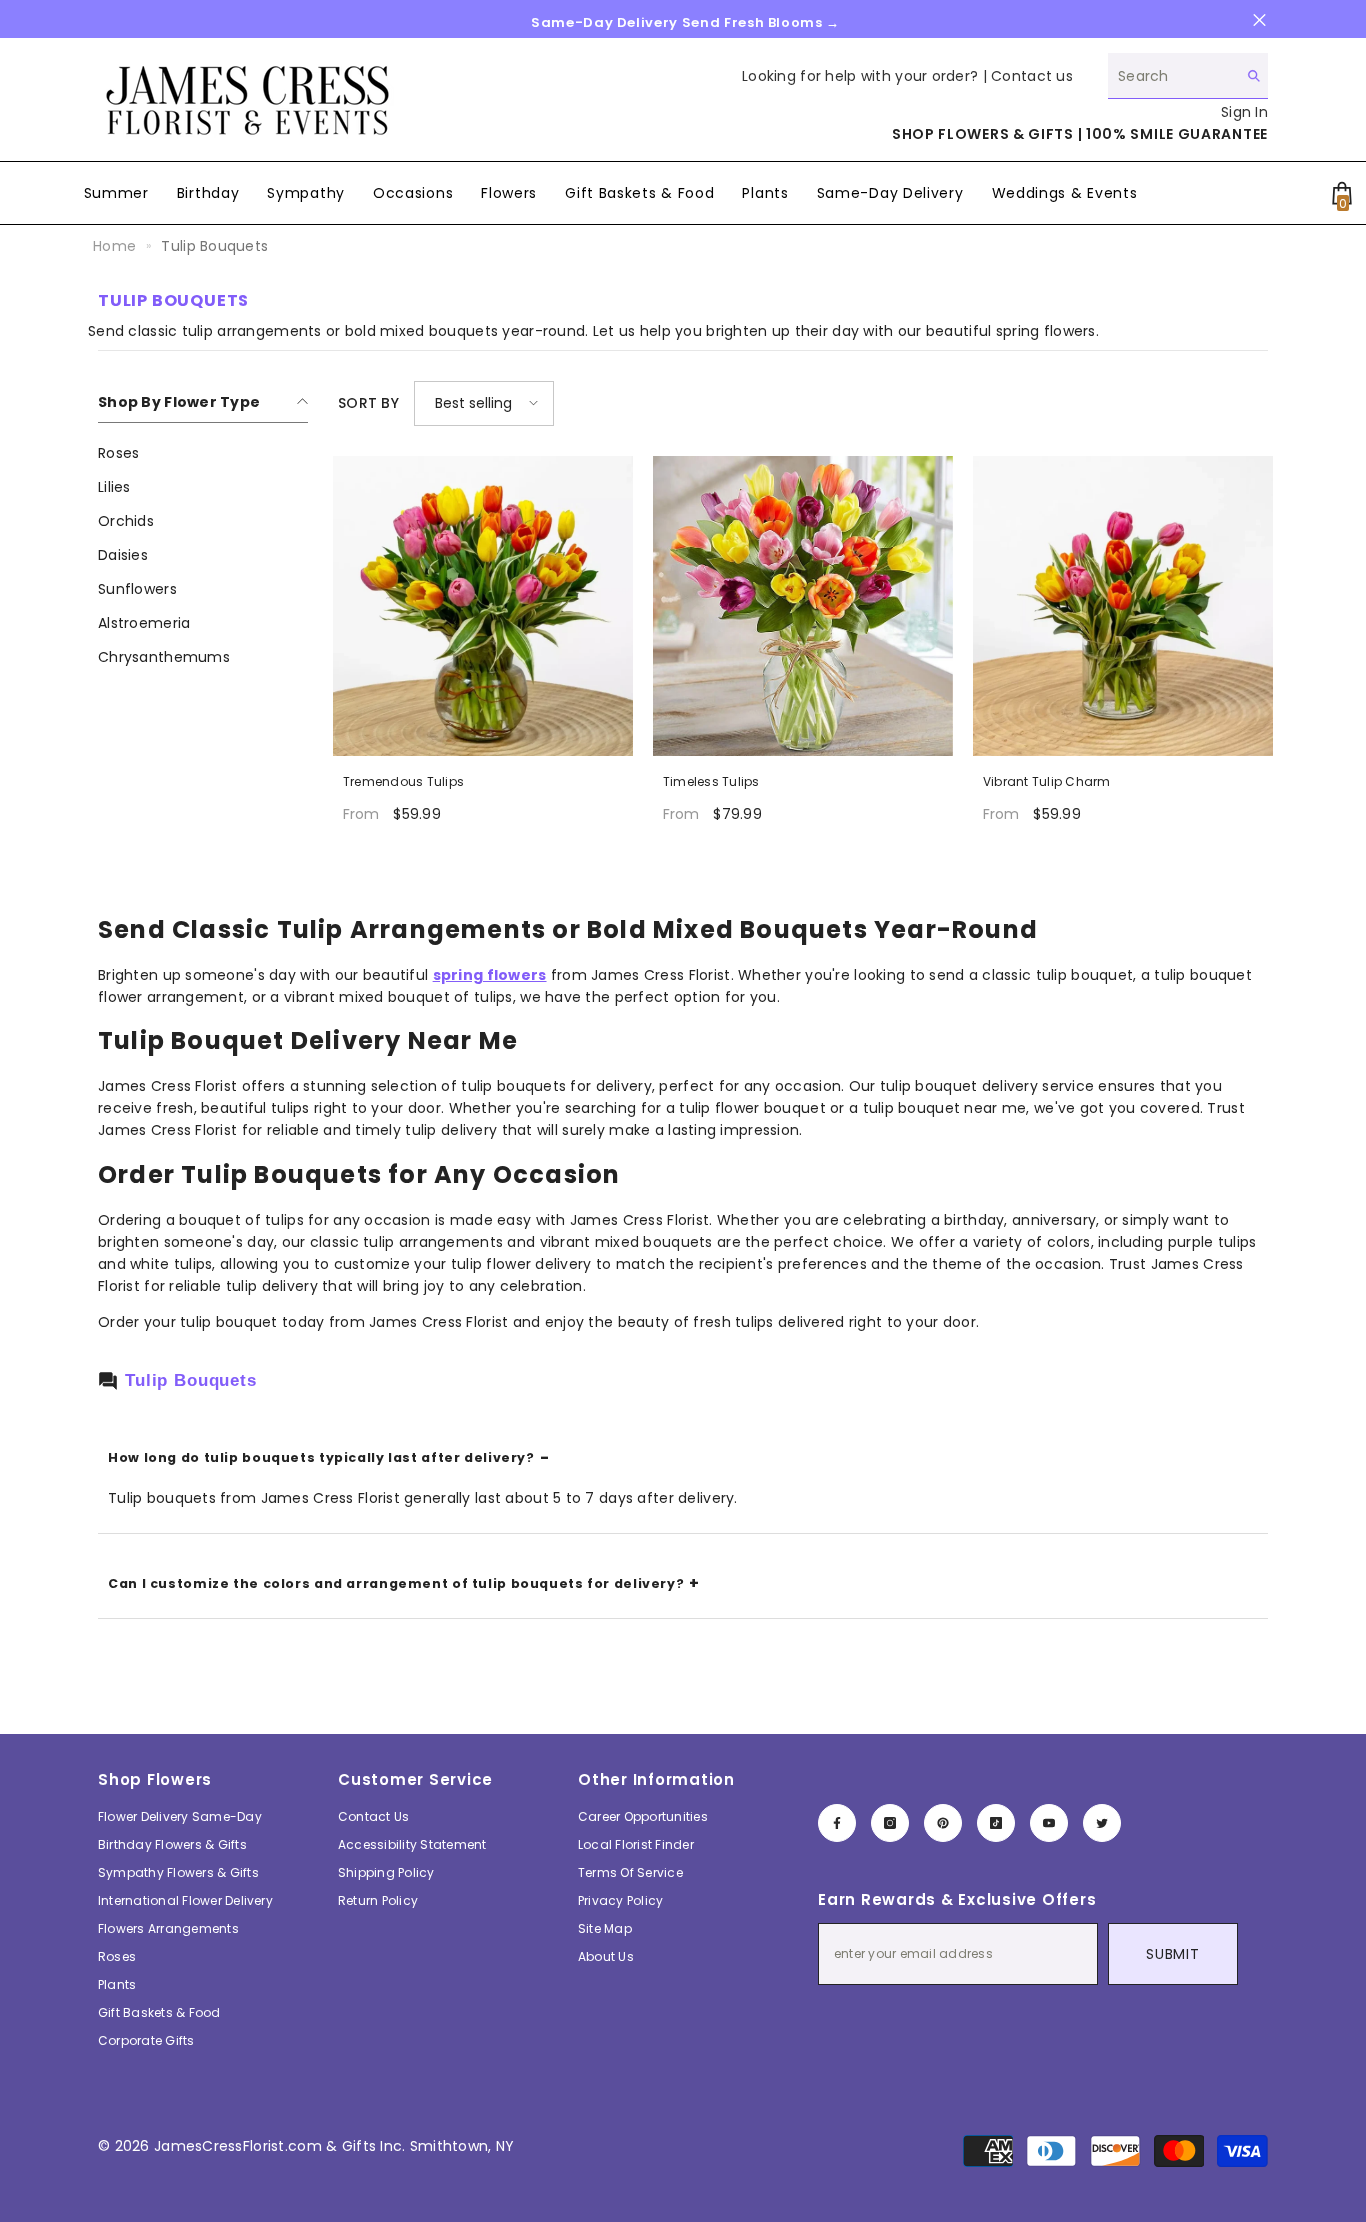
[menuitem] (203, 453)
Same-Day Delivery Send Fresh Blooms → (685, 22)
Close (1259, 20)
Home (114, 246)
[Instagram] (890, 1823)
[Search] (1188, 76)
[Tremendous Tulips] (483, 606)
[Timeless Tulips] (803, 606)
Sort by (368, 403)
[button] (484, 403)
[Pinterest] (943, 1823)
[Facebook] (837, 1823)
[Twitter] (1102, 1823)
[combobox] (1172, 75)
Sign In (1244, 112)
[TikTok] (996, 1823)
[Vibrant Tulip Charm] (1123, 606)
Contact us (1032, 76)
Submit (1172, 1954)
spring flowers (490, 975)
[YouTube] (1049, 1823)
